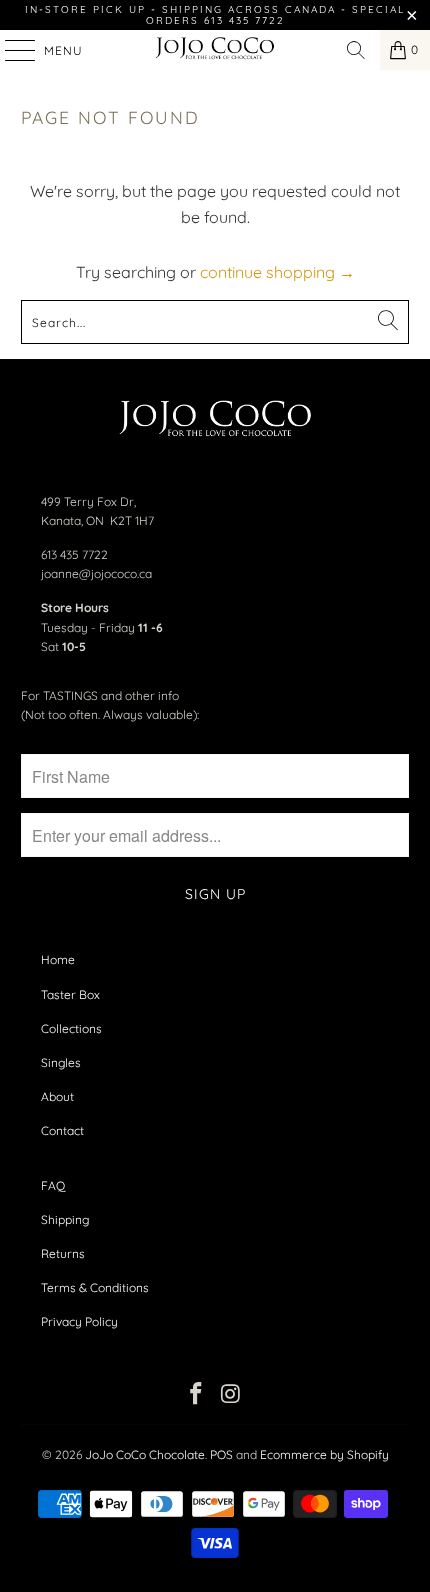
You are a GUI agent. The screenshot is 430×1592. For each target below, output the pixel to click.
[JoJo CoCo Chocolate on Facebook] (197, 1395)
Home (58, 959)
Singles (61, 1062)
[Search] (356, 50)
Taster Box (70, 994)
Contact (62, 1130)
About (57, 1096)
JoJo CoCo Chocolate (145, 1454)
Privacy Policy (79, 1321)
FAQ (53, 1185)
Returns (63, 1253)
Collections (71, 1028)
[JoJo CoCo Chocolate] (215, 50)
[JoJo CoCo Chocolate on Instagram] (232, 1395)
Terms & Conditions (95, 1287)
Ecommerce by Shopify (324, 1454)
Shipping (65, 1219)
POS (221, 1454)
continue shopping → (277, 272)
